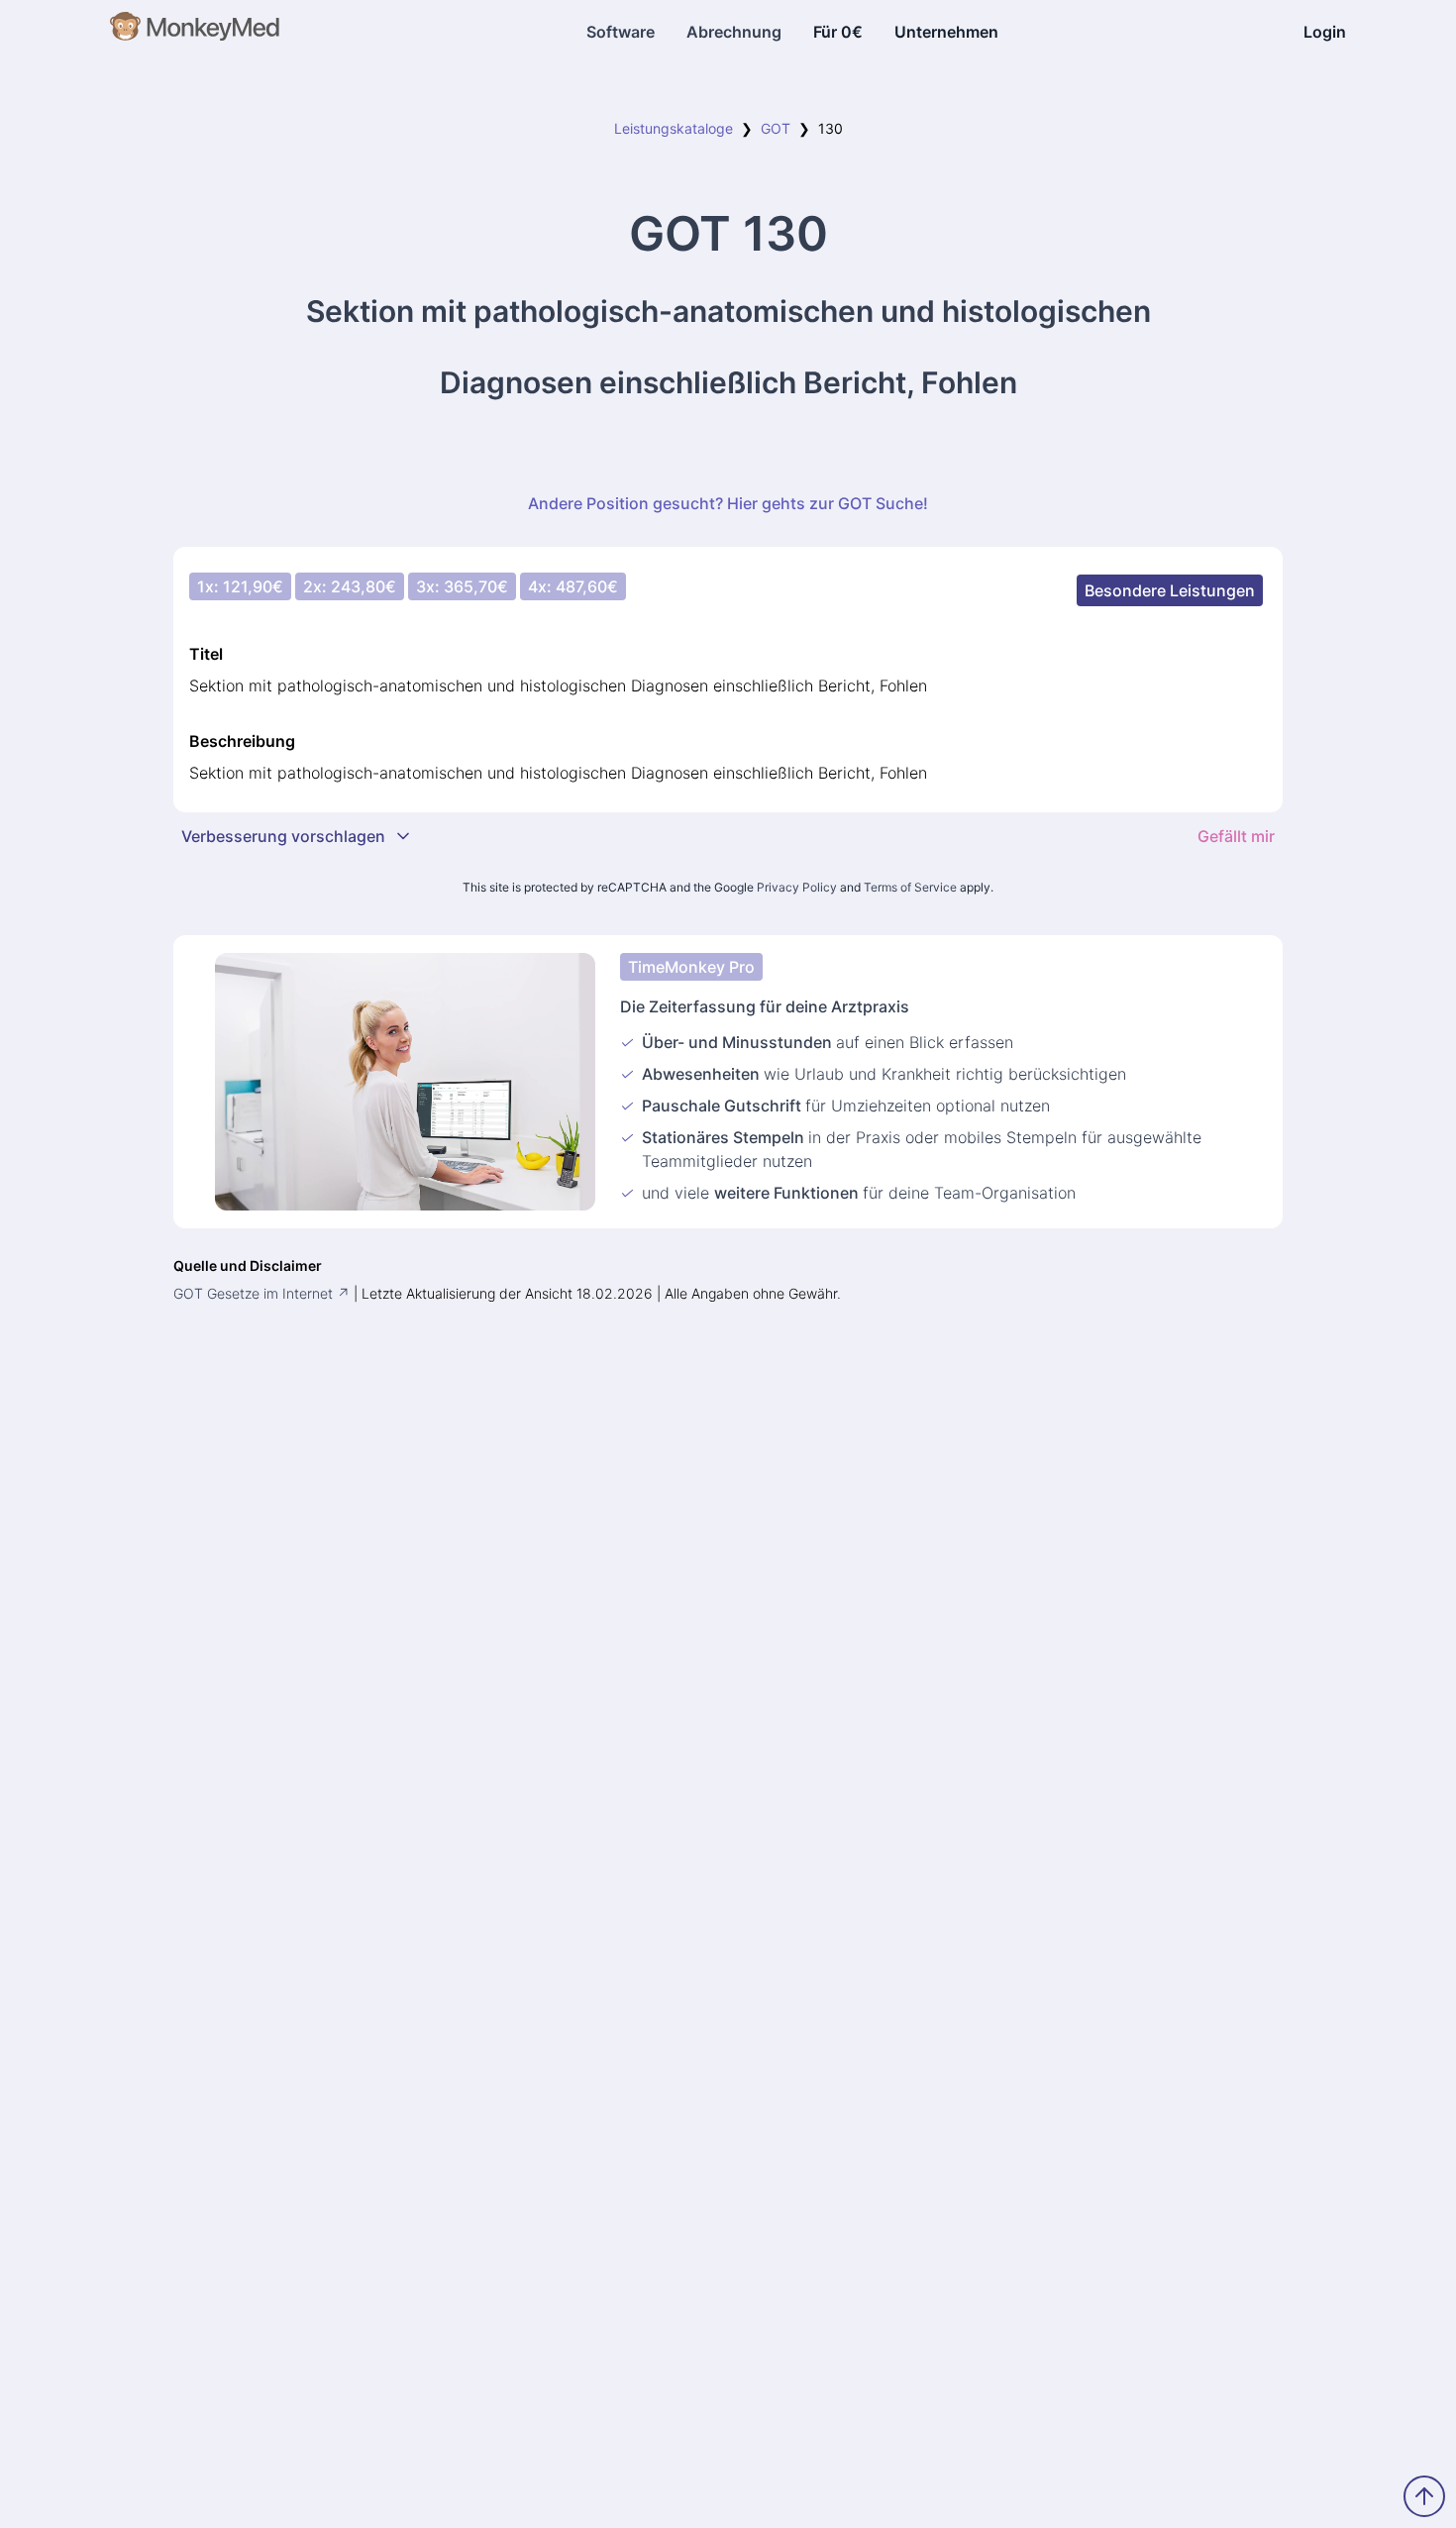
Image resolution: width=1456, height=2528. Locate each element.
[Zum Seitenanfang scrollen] (1424, 2496)
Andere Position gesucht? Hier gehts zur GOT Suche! (728, 503)
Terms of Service (910, 887)
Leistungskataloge (674, 128)
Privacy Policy (797, 887)
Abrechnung (734, 32)
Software (621, 32)
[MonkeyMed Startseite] (196, 32)
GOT (776, 128)
